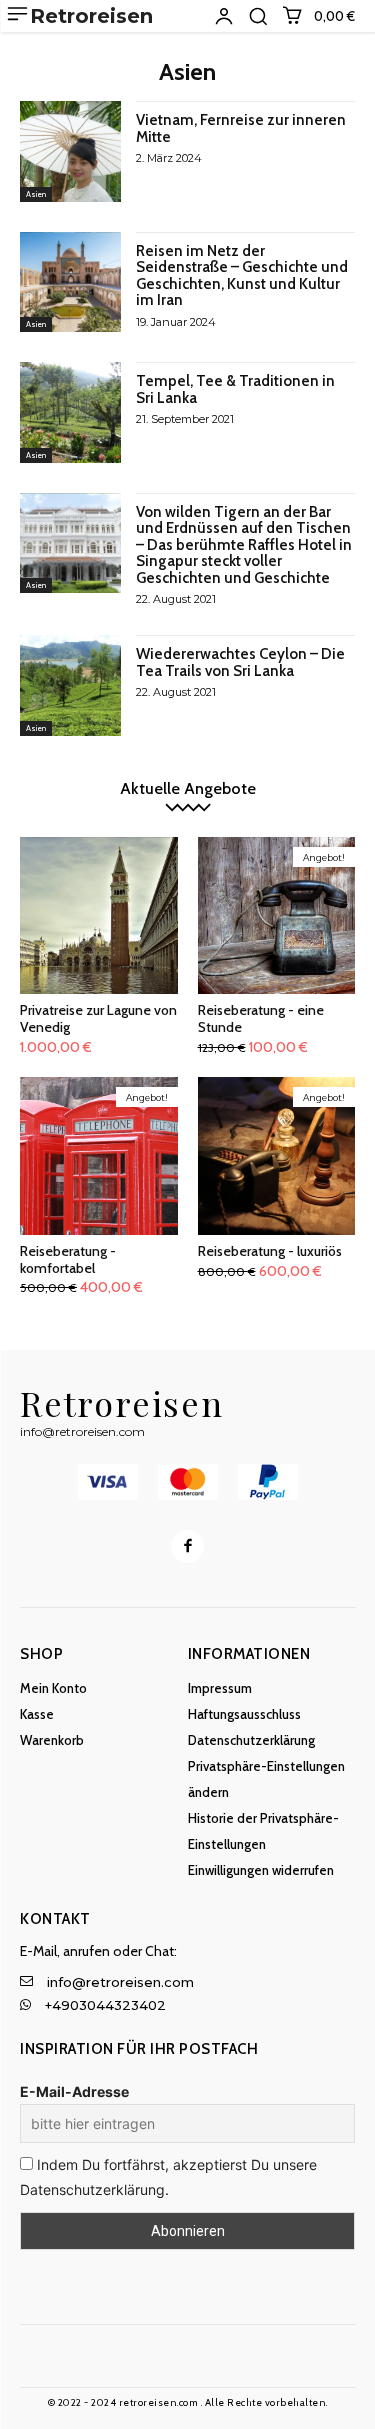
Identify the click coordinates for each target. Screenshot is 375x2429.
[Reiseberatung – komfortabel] (99, 1156)
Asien (36, 194)
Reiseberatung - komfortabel (68, 1259)
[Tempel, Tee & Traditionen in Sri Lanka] (70, 412)
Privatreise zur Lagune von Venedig (98, 1018)
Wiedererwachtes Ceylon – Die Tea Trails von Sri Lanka (240, 662)
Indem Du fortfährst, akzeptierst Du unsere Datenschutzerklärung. (168, 2176)
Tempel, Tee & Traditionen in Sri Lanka (235, 389)
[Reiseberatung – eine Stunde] (277, 916)
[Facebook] (187, 1546)
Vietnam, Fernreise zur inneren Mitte (241, 128)
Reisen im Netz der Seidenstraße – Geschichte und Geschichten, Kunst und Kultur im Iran (242, 276)
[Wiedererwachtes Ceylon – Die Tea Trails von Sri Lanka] (70, 685)
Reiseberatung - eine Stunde (261, 1018)
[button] (258, 16)
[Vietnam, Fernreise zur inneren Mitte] (70, 151)
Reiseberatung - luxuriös (270, 1251)
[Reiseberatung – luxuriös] (277, 1156)
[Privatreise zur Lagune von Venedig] (99, 916)
